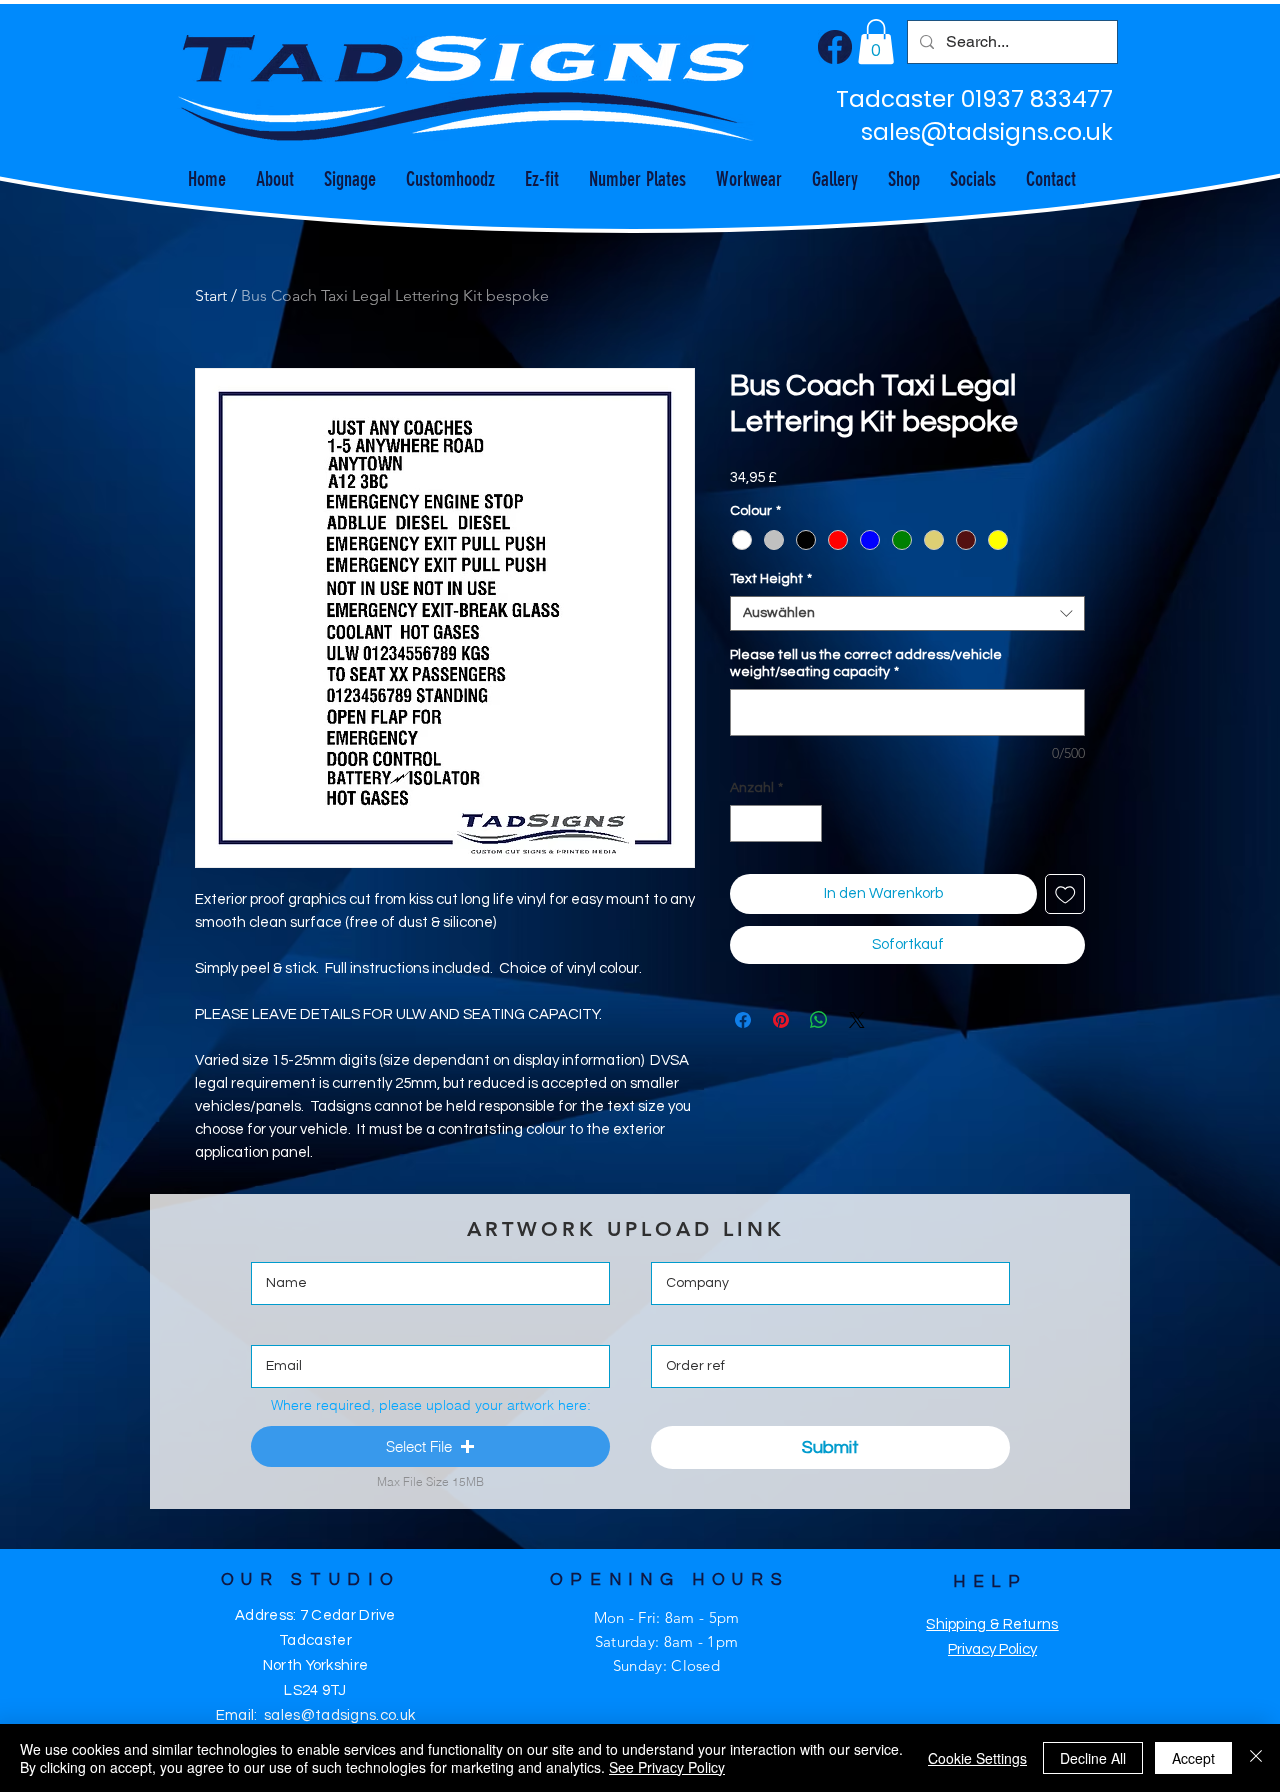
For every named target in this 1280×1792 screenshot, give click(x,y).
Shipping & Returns (992, 1624)
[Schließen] (1256, 1758)
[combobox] (907, 613)
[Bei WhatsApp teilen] (819, 1020)
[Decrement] (745, 823)
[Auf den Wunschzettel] (1065, 894)
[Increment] (806, 823)
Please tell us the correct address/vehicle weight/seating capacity (866, 663)
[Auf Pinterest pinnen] (781, 1020)
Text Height (771, 579)
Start (211, 295)
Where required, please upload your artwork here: (431, 1405)
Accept (1193, 1758)
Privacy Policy (992, 1649)
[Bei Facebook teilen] (743, 1020)
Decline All (1093, 1758)
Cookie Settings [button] (977, 1758)
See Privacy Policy (667, 1767)
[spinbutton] (776, 823)
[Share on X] (857, 1020)
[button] (876, 41)
